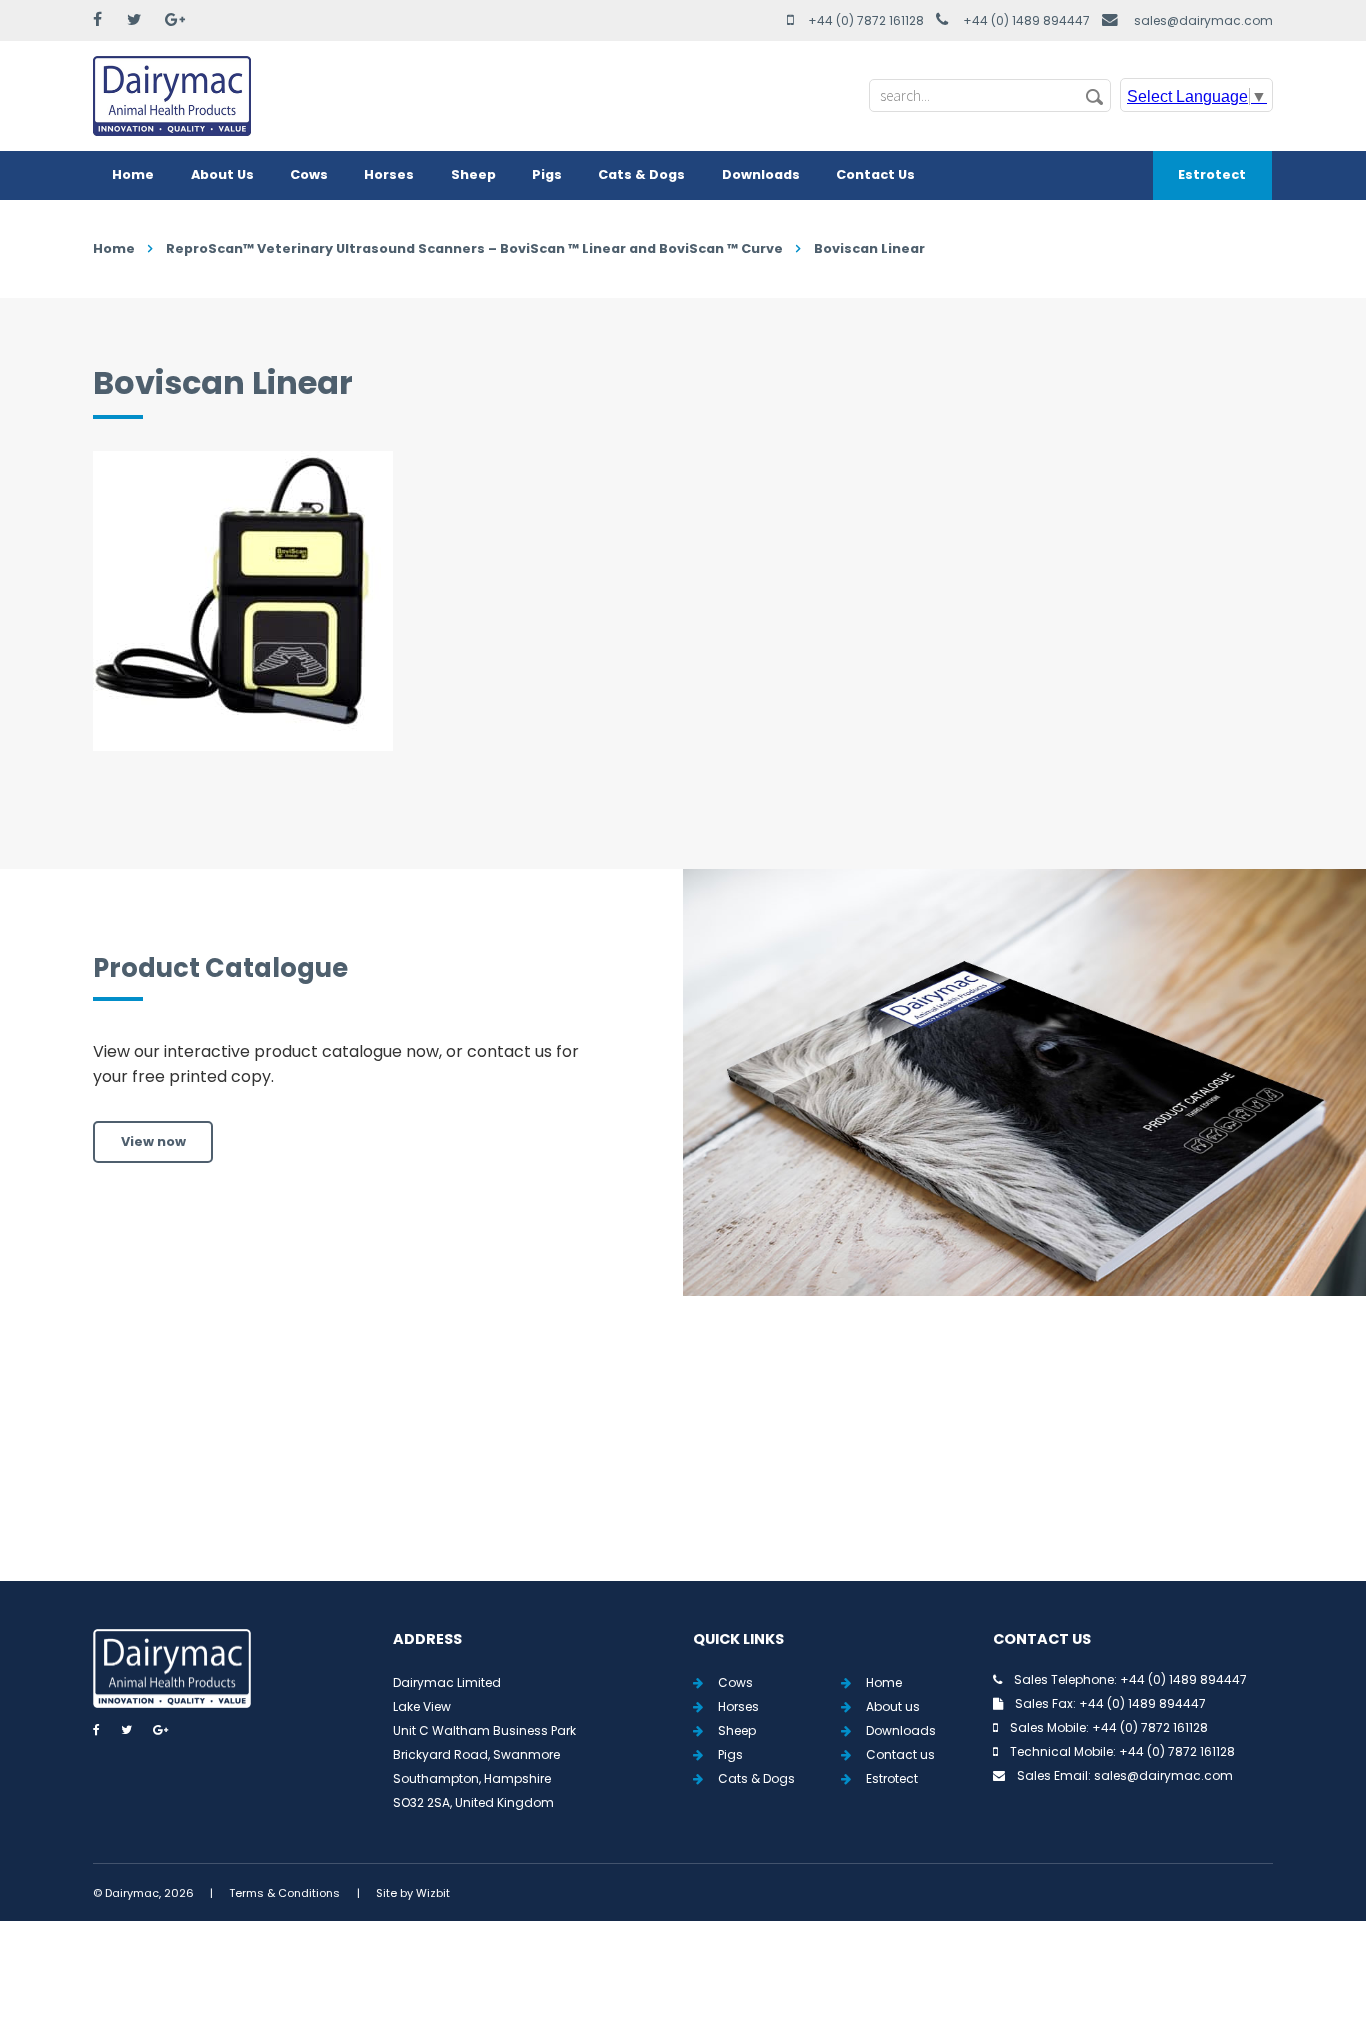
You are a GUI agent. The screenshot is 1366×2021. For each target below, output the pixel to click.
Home (133, 174)
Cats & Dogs (641, 174)
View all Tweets (683, 1461)
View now (153, 1141)
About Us (222, 174)
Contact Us (875, 174)
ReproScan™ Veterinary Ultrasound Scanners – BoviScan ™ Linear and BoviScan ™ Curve (474, 248)
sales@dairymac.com (1203, 20)
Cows (309, 174)
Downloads (761, 174)
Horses (389, 174)
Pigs (547, 174)
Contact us (900, 1754)
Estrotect (1212, 174)
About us (893, 1706)
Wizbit (433, 1893)
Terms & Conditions (284, 1893)
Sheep (473, 174)
